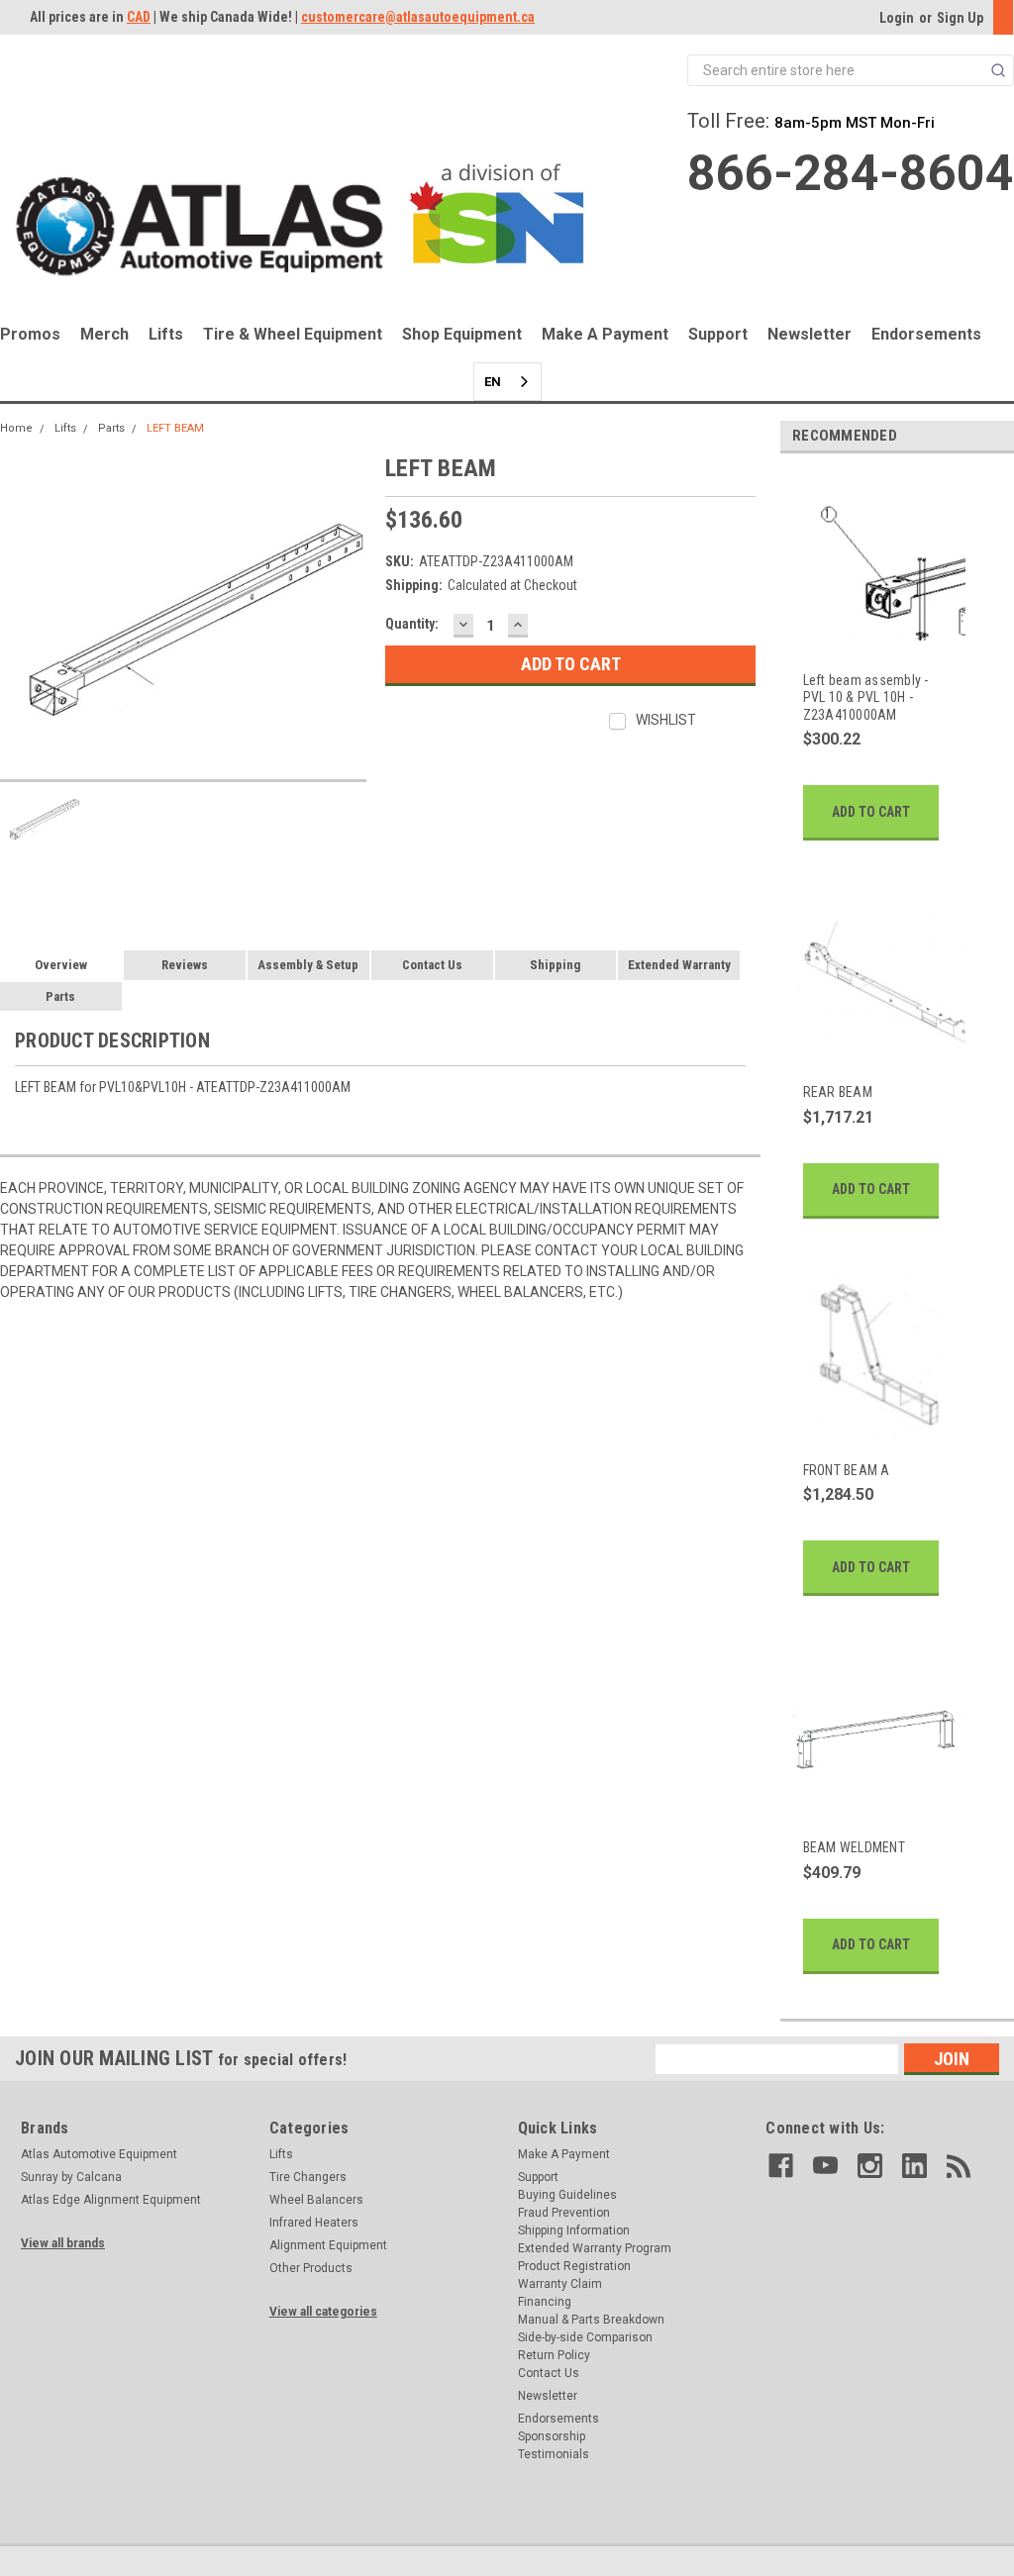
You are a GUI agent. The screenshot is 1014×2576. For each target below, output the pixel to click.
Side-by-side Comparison (585, 2337)
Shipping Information (574, 2230)
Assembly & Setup (308, 965)
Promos (30, 334)
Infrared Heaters (314, 2223)
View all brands (63, 2243)
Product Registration (574, 2266)
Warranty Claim (560, 2284)
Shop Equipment (462, 334)
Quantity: (412, 624)
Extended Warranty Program (595, 2248)
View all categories (323, 2312)
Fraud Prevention (564, 2213)
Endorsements (926, 334)
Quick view (878, 641)
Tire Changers (308, 2177)
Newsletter (810, 334)
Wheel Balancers (316, 2200)
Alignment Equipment (328, 2245)
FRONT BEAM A (847, 1470)
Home (16, 428)
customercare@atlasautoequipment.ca (418, 17)
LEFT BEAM (175, 428)
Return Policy (554, 2355)
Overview (61, 965)
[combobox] (507, 382)
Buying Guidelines (567, 2195)
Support (718, 334)
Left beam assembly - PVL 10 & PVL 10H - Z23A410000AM (866, 697)
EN (493, 382)
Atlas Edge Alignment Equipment (111, 2200)
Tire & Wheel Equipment (293, 334)
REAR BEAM (838, 1092)
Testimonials (554, 2454)
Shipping (555, 965)
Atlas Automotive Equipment (99, 2154)
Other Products (311, 2268)
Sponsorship (552, 2436)
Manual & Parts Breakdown (591, 2320)
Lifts (166, 334)
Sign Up (960, 18)
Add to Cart (871, 812)
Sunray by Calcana (71, 2177)
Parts (111, 428)
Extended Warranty (679, 965)
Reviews (185, 965)
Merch (104, 334)
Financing (545, 2302)
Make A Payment (605, 334)
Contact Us (432, 965)
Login (897, 18)
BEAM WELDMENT (854, 1847)
